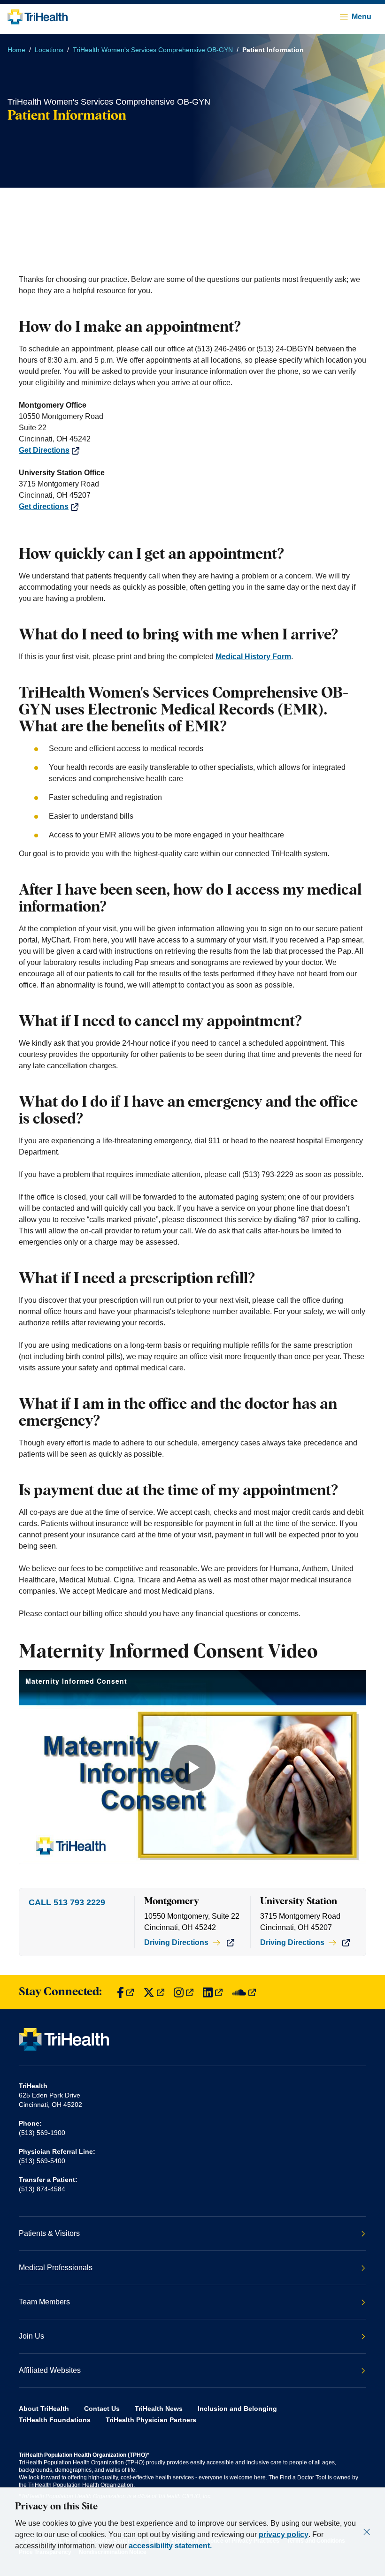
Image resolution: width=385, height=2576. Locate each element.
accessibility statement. (170, 2546)
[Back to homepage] (38, 17)
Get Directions (44, 450)
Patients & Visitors (49, 2233)
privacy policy (284, 2534)
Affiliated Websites (50, 2370)
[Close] (367, 2532)
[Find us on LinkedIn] (213, 1992)
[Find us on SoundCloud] (244, 1992)
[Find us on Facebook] (125, 1992)
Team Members (44, 2302)
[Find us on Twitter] (154, 1992)
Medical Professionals (56, 2268)
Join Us (31, 2336)
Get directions (44, 506)
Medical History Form (253, 657)
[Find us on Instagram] (184, 1992)
